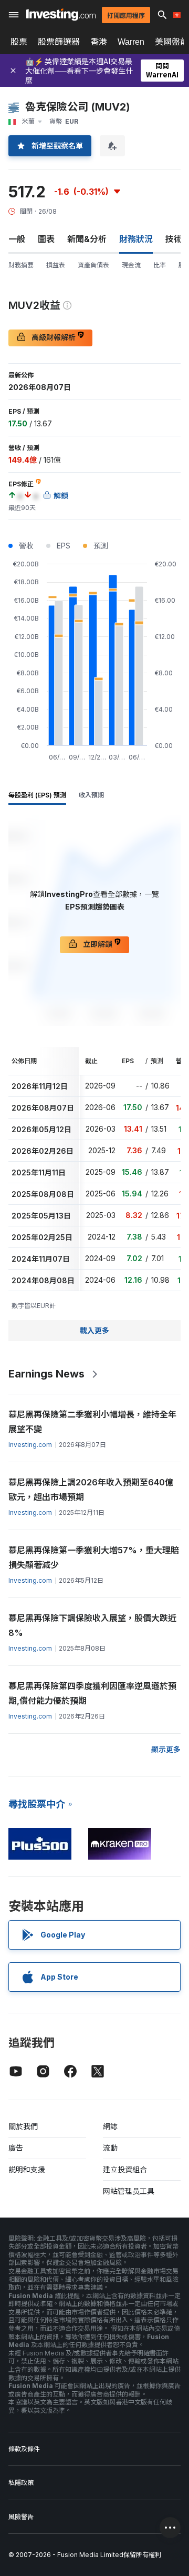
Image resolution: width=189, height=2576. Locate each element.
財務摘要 (21, 265)
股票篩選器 (59, 42)
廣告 (16, 2148)
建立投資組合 (125, 2169)
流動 (110, 2148)
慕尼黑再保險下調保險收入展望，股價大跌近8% (92, 1625)
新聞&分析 (87, 239)
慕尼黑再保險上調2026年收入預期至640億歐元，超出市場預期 (91, 1490)
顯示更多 (166, 1749)
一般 (17, 239)
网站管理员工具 (129, 2191)
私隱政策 (21, 2483)
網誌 (110, 2126)
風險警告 (21, 2517)
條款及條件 (24, 2449)
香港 (99, 42)
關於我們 (23, 2126)
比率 (160, 265)
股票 (19, 42)
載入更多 (94, 1330)
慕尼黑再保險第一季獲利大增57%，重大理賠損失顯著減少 (94, 1557)
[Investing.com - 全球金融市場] (61, 14)
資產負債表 (93, 265)
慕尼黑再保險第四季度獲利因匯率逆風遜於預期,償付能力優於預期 (92, 1693)
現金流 (131, 265)
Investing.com (30, 1445)
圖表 (46, 239)
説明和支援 (27, 2169)
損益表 (56, 265)
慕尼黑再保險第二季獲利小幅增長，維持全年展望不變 (92, 1422)
